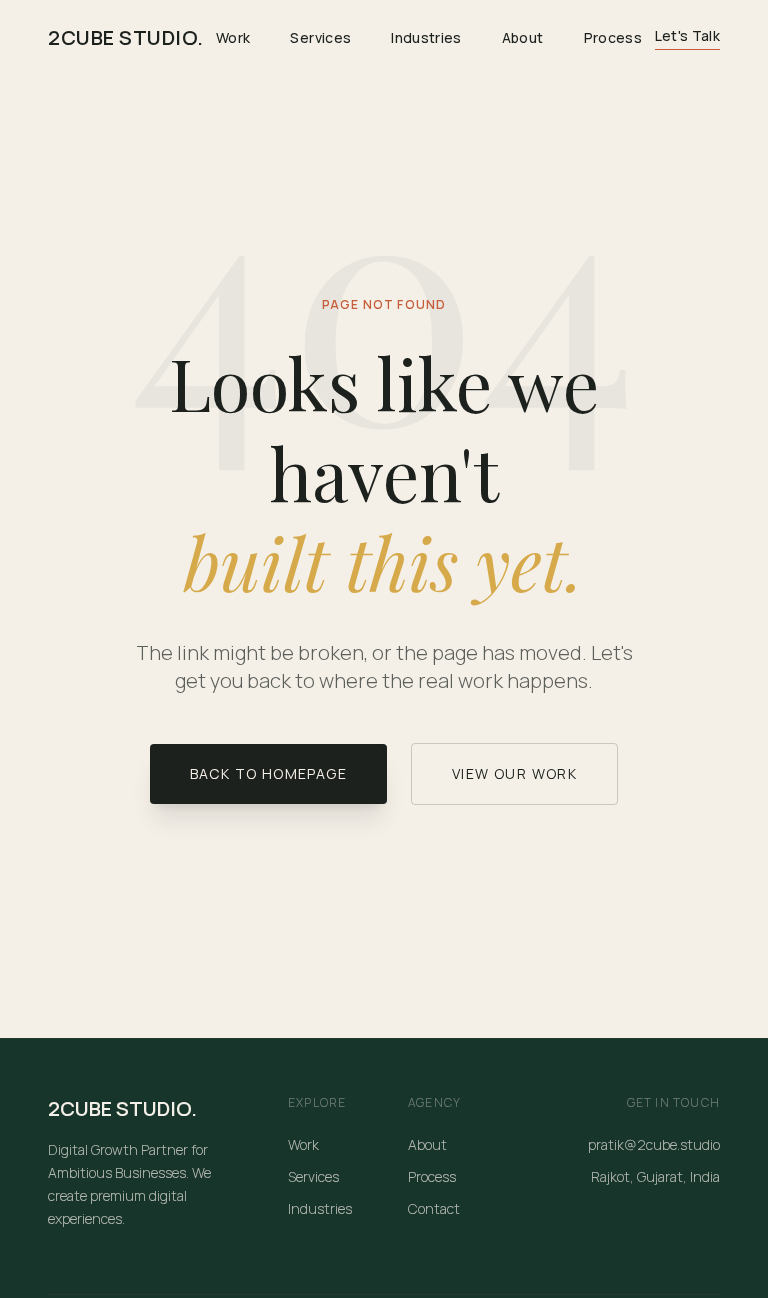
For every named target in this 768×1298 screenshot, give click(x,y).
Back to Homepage (268, 773)
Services (320, 37)
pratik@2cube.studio (654, 1144)
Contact (434, 1208)
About (523, 37)
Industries (426, 37)
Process (613, 37)
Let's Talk (688, 35)
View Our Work (514, 773)
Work (233, 37)
